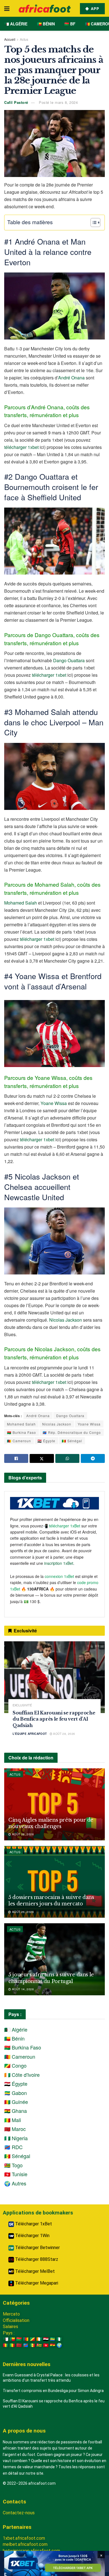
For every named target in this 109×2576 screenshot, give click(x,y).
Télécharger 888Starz (36, 2259)
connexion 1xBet (59, 1576)
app (94, 9)
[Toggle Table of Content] (93, 223)
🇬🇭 (53, 2345)
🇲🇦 (19, 2345)
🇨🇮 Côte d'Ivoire (22, 2075)
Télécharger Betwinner (37, 2248)
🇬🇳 (6, 2345)
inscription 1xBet (59, 1563)
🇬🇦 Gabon (16, 2093)
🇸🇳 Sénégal (72, 1441)
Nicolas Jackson (66, 1320)
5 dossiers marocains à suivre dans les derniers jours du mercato (51, 1901)
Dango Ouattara (69, 660)
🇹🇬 (39, 2345)
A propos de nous (24, 2431)
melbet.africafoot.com (25, 2544)
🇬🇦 (53, 2339)
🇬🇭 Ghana (16, 2111)
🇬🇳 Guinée (16, 2102)
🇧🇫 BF (70, 24)
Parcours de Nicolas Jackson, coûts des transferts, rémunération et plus (52, 1353)
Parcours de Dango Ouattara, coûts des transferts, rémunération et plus (52, 639)
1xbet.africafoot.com (24, 2538)
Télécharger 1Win (32, 2236)
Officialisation (16, 2320)
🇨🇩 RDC (13, 2147)
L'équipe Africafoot (30, 1734)
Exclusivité (22, 1705)
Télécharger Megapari (36, 2283)
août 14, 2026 (22, 1989)
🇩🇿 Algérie (16, 24)
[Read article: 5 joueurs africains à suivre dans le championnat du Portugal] (54, 1959)
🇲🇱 (12, 2345)
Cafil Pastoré (16, 102)
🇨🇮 (39, 2339)
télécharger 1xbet (21, 447)
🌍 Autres (15, 2183)
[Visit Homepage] (45, 9)
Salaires (10, 2327)
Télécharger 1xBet (33, 2224)
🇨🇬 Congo (15, 2065)
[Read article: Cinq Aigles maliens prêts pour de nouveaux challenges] (54, 1804)
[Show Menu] (7, 8)
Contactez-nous (19, 2513)
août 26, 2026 (22, 1834)
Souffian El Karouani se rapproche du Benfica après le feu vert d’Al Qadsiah (54, 1719)
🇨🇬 (32, 2339)
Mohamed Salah (21, 903)
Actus (24, 39)
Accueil (10, 39)
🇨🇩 (26, 2345)
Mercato (11, 2314)
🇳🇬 (59, 2339)
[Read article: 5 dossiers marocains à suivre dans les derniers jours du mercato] (54, 1882)
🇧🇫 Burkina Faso (22, 1432)
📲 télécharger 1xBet (62, 1526)
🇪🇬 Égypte (46, 1441)
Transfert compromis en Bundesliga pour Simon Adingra (53, 2391)
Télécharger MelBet (34, 2271)
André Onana (71, 378)
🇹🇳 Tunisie (16, 2174)
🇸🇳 (32, 2345)
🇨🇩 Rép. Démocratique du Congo (72, 1432)
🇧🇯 (12, 2339)
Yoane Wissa (54, 1103)
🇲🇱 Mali (13, 2120)
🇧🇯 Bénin (46, 24)
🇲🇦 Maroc (15, 2129)
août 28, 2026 (64, 1734)
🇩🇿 (6, 2339)
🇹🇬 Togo (13, 2165)
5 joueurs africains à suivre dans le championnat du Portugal (51, 1978)
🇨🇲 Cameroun (19, 1441)
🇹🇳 (46, 2345)
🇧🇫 (19, 2339)
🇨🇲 (26, 2339)
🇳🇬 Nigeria (16, 2138)
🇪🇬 (46, 2339)
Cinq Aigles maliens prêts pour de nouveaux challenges (51, 1823)
